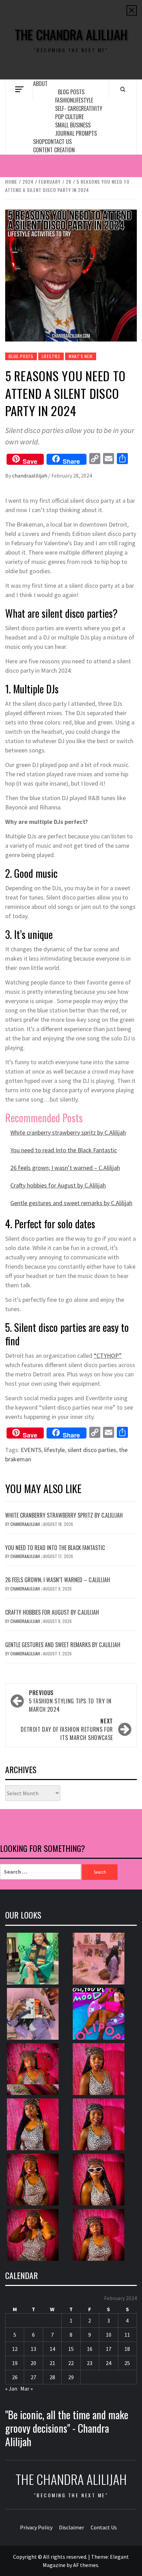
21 (52, 2363)
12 (15, 2349)
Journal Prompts (76, 133)
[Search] (123, 89)
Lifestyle (83, 100)
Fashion (64, 100)
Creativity (90, 108)
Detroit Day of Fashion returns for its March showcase (67, 1729)
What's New (81, 356)
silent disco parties (92, 1450)
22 (71, 2363)
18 (127, 2349)
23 (90, 2363)
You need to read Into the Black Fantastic (64, 1150)
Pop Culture (69, 117)
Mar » (27, 2388)
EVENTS (31, 1450)
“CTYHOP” (108, 1356)
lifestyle (54, 1450)
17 (109, 2349)
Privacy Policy (36, 2527)
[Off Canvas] (19, 89)
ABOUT (40, 84)
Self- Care (67, 108)
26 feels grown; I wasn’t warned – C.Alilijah (65, 1168)
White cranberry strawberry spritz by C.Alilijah (68, 1132)
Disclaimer (72, 2527)
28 (52, 2377)
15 (71, 2349)
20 (33, 2363)
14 (52, 2349)
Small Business (73, 125)
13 (33, 2349)
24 (109, 2363)
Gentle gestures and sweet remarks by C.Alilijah (71, 1203)
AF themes (86, 2565)
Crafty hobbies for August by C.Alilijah (58, 1185)
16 (90, 2349)
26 (15, 2377)
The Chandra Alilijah (71, 34)
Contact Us (58, 142)
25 (127, 2363)
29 (71, 2377)
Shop (39, 142)
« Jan (11, 2388)
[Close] (132, 10)
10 (109, 2335)
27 (33, 2377)
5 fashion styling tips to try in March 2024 (70, 1701)
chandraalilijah (30, 475)
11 (127, 2335)
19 (15, 2363)
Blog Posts (71, 92)
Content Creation (54, 150)
